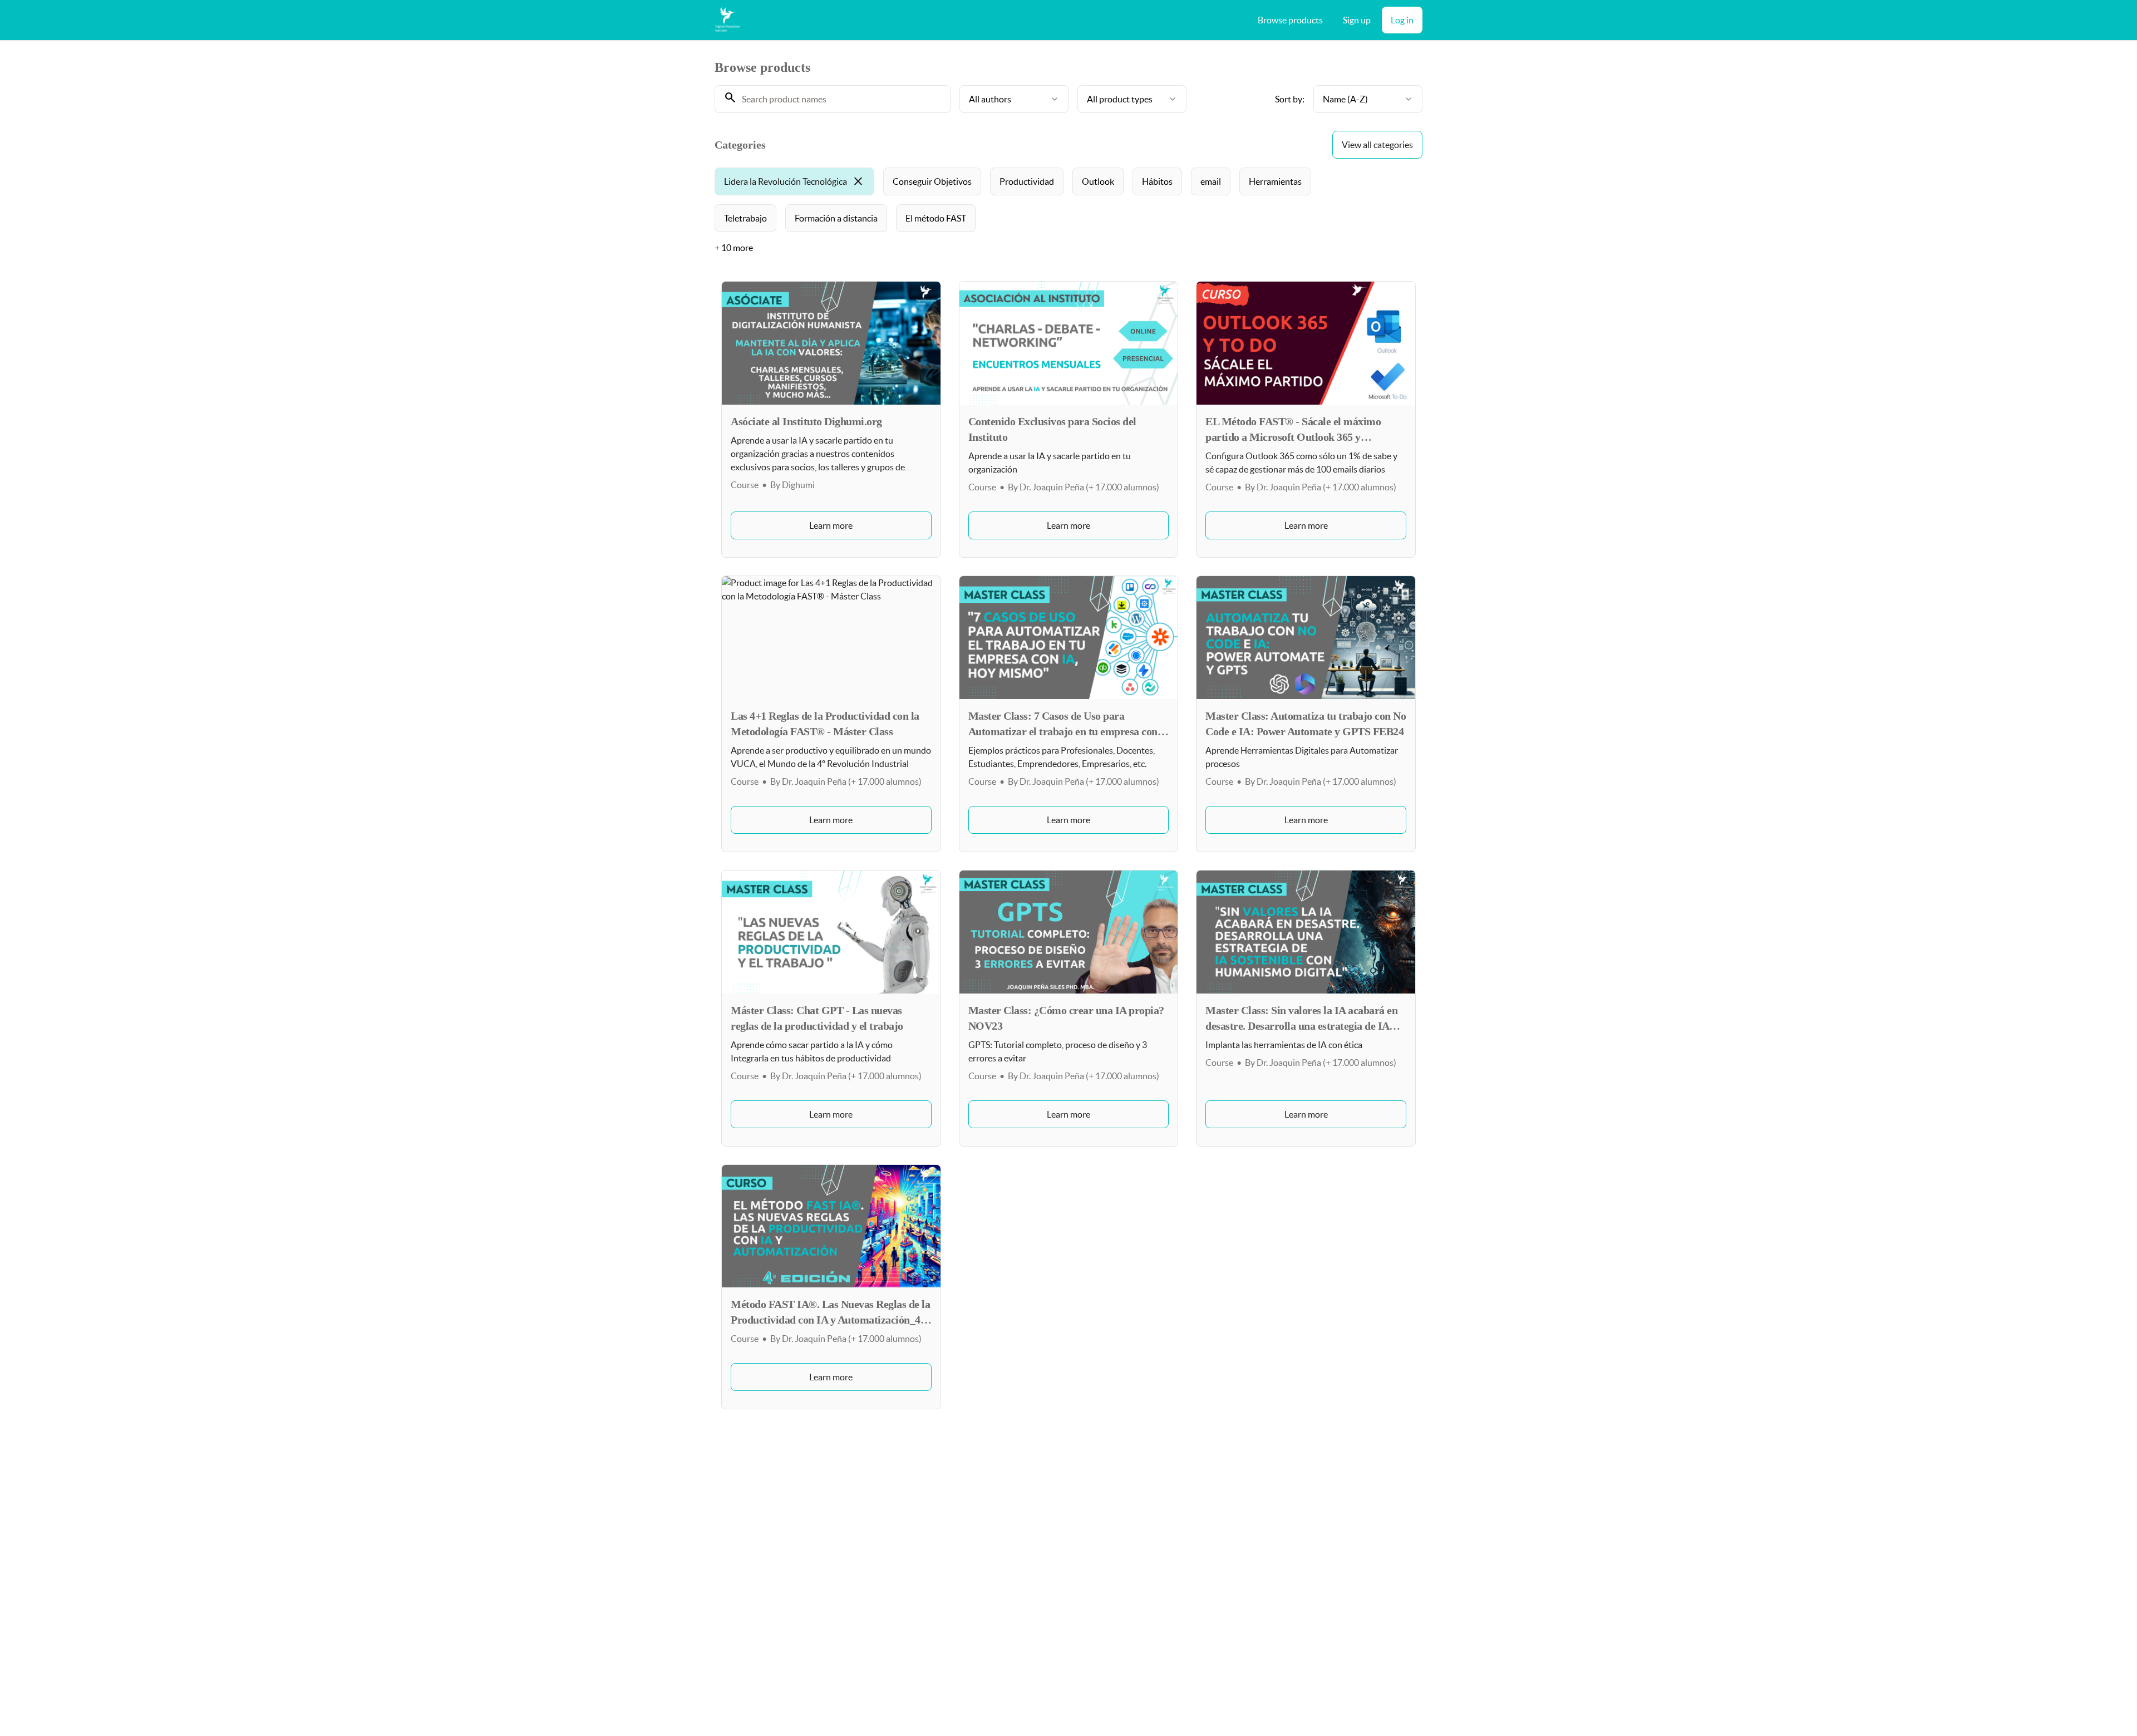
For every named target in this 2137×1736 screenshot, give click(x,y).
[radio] (794, 181)
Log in (1402, 20)
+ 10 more (734, 248)
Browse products (1290, 20)
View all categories (1377, 145)
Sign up (1357, 20)
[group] (1023, 200)
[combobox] (1014, 99)
